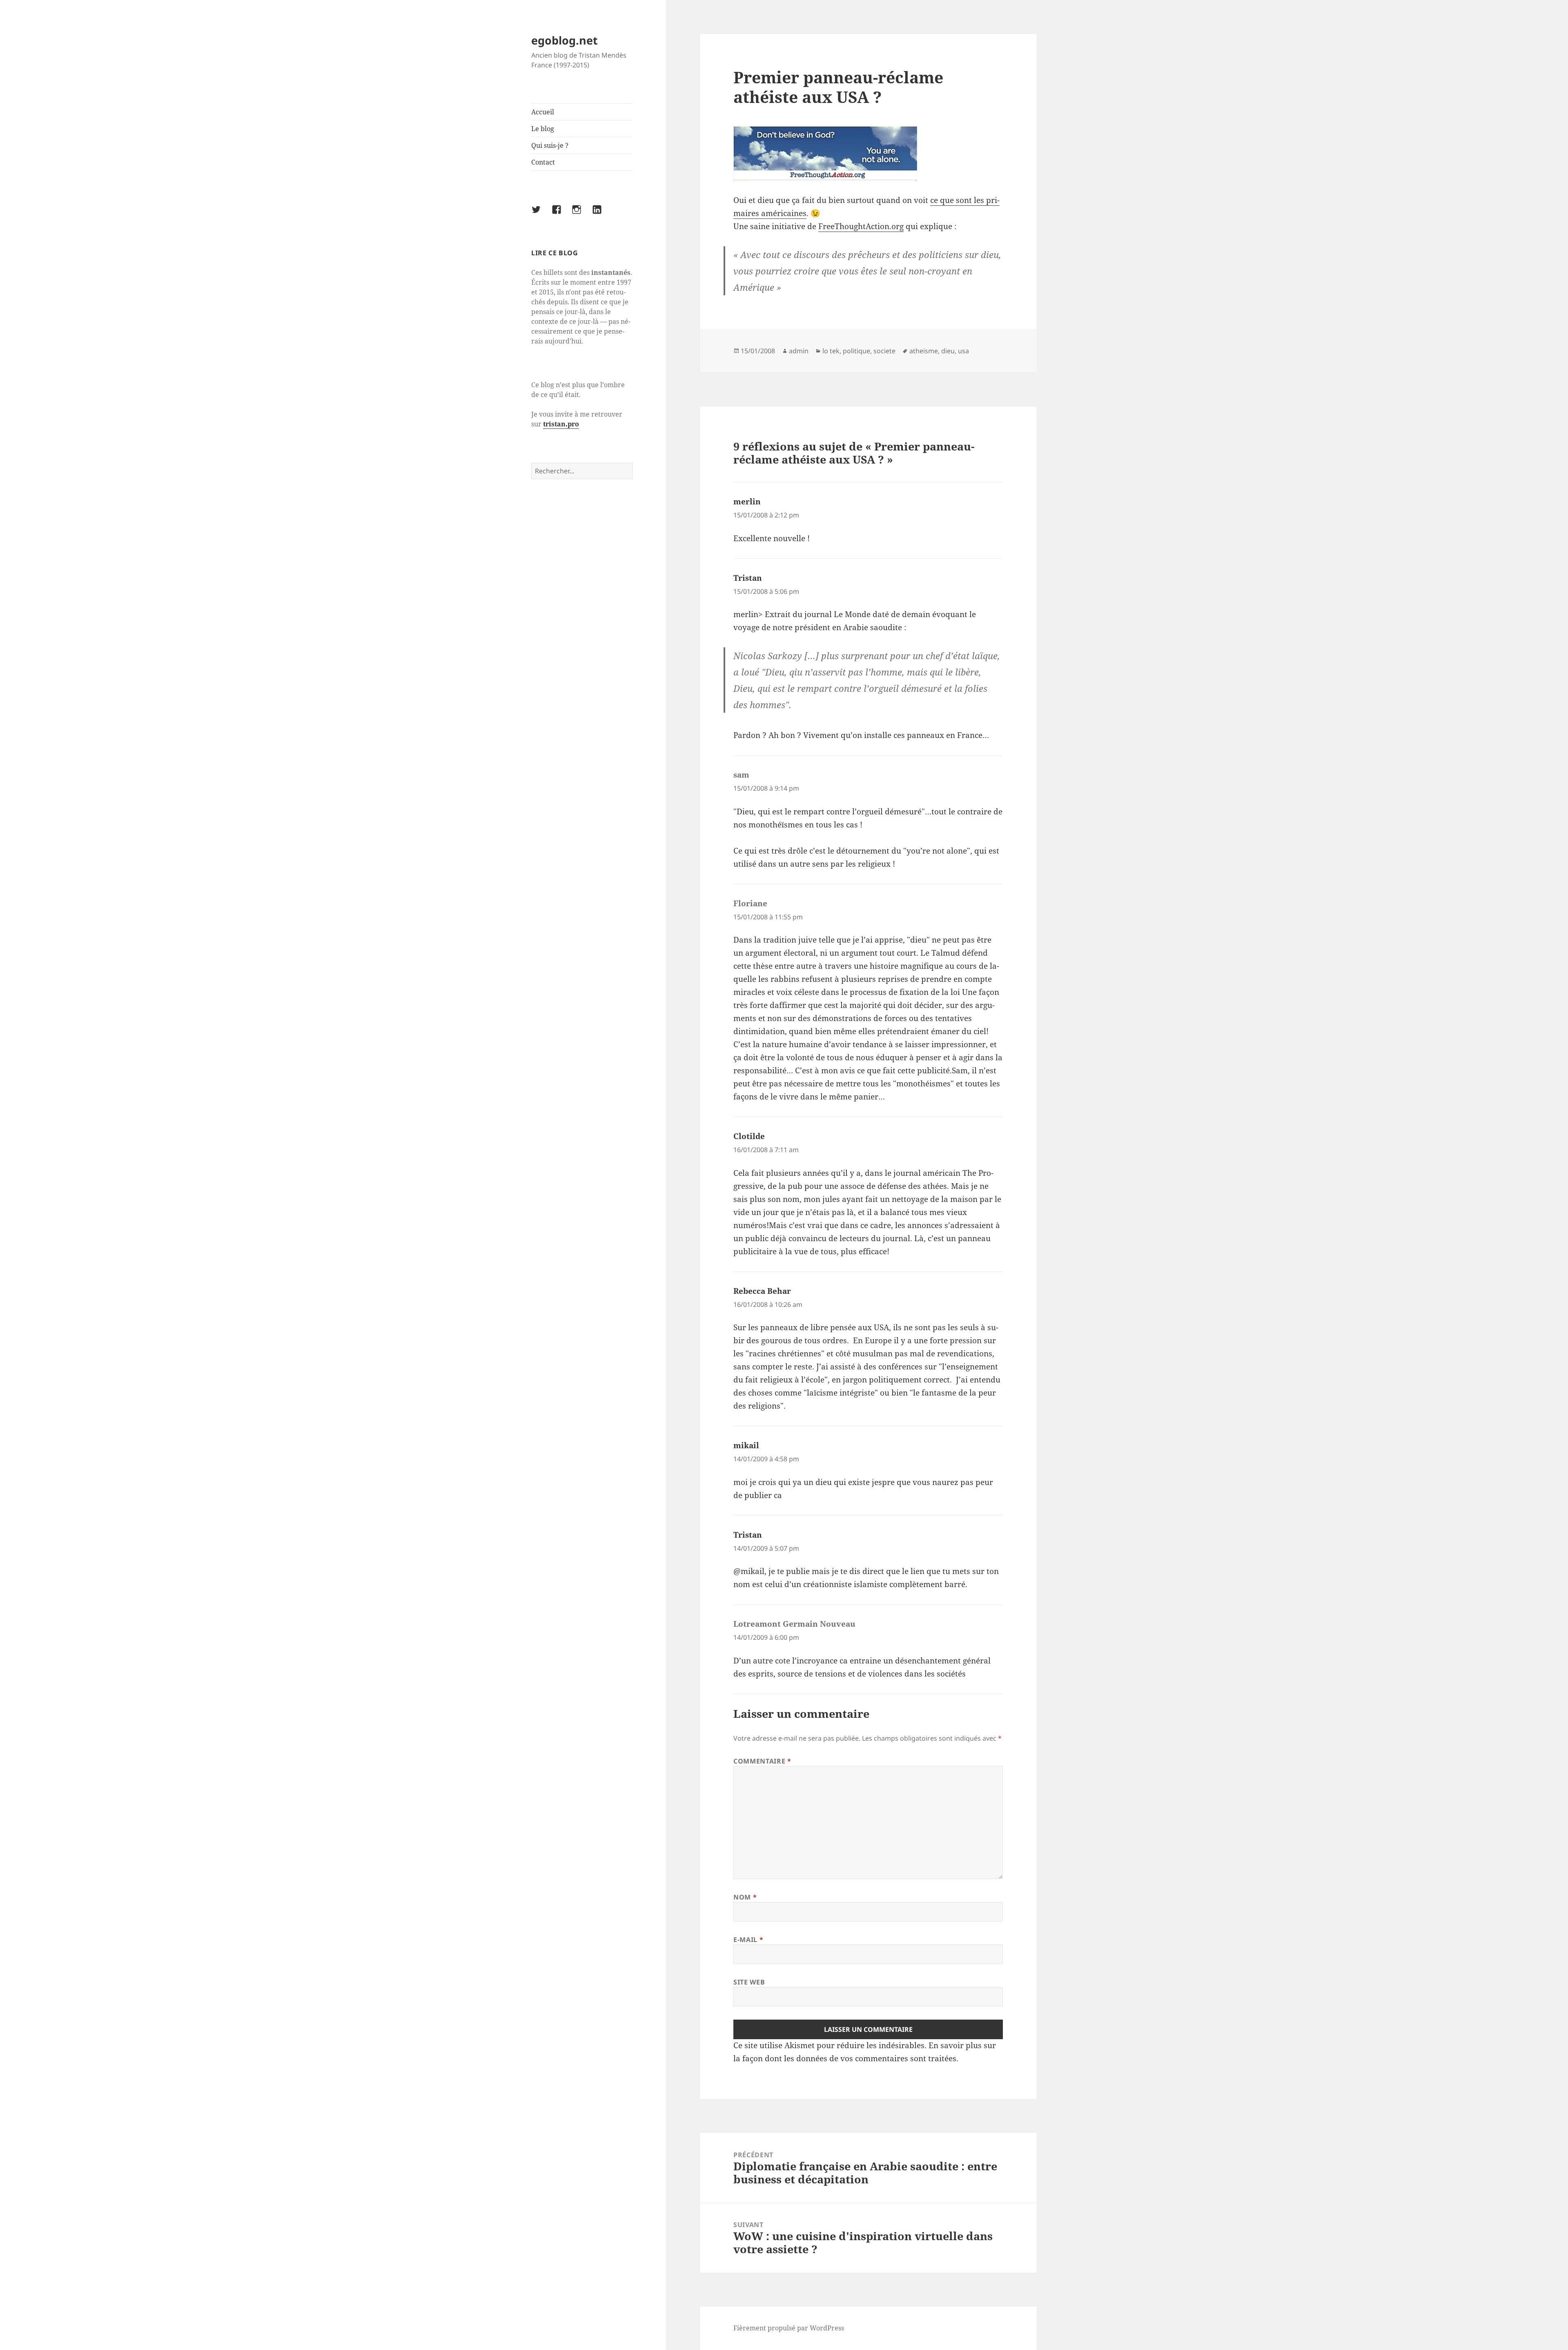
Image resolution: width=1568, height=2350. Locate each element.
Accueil (543, 112)
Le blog (543, 129)
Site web (749, 1982)
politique (856, 351)
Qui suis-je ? (550, 145)
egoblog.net (565, 40)
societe (884, 351)
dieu (948, 351)
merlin (747, 502)
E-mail (748, 1940)
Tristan (748, 578)
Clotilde (749, 1136)
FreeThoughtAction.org (861, 226)
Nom (745, 1897)
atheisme (924, 351)
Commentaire (762, 1761)
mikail (746, 1445)
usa (963, 351)
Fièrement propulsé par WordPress (789, 2328)
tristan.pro (561, 424)
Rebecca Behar (762, 1291)
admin (799, 351)
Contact (543, 162)
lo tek (831, 351)
